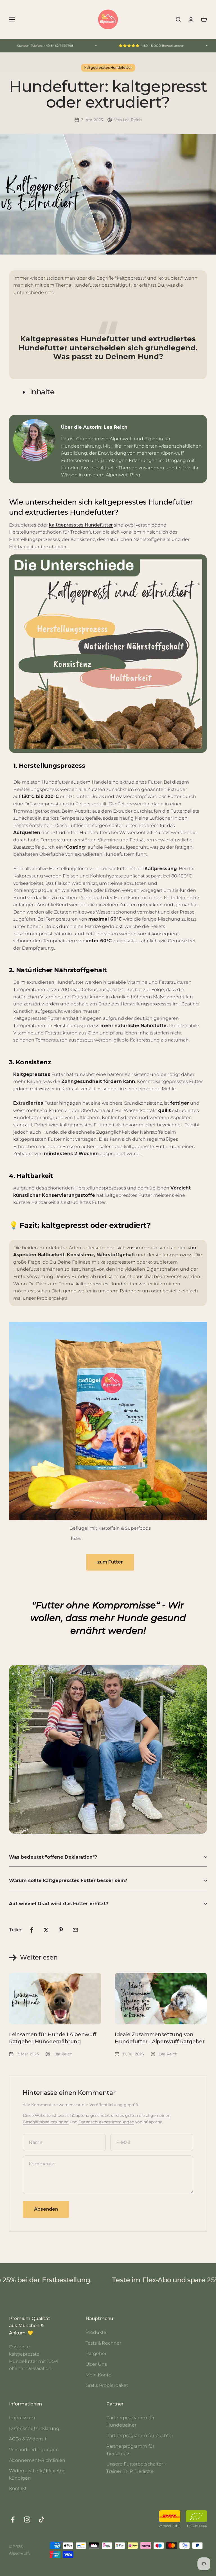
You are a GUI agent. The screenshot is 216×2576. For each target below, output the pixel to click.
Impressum (22, 2418)
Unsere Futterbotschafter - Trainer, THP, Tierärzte (136, 2468)
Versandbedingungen (34, 2450)
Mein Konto (98, 2375)
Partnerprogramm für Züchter (140, 2435)
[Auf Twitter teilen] (46, 1930)
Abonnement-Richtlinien (37, 2460)
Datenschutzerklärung (34, 2428)
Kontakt (18, 2488)
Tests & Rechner (103, 2343)
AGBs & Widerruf (28, 2439)
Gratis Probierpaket (107, 2385)
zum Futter (110, 1562)
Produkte (96, 2332)
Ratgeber (96, 2353)
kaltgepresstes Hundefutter (108, 68)
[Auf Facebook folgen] (13, 2519)
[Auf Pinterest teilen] (61, 1930)
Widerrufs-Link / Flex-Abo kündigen (37, 2474)
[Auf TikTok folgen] (41, 2519)
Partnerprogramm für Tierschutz (130, 2450)
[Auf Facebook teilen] (31, 1930)
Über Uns (96, 2364)
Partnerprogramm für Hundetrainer (130, 2421)
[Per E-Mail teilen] (75, 1930)
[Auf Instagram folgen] (27, 2519)
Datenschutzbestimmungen (106, 2122)
